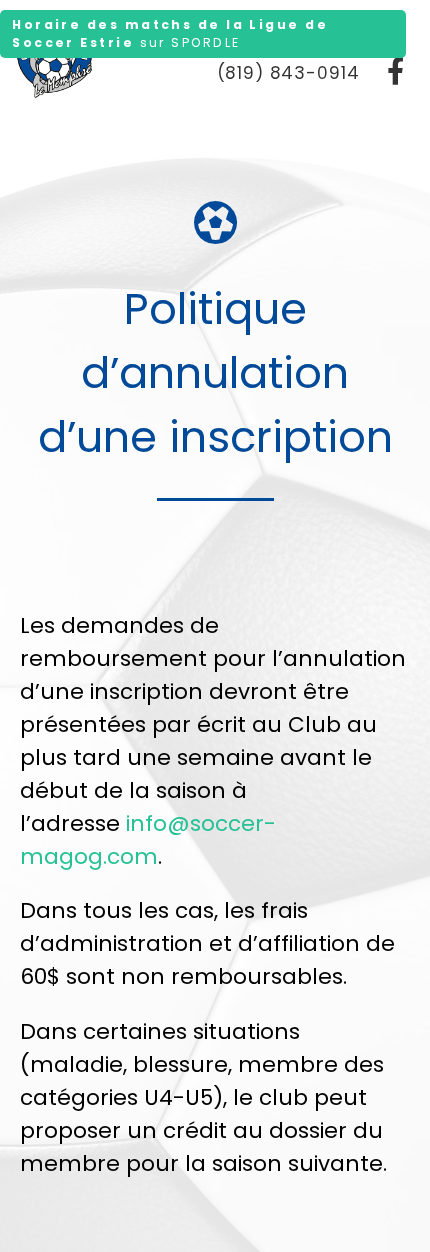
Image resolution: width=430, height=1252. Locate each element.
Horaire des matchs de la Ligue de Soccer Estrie (170, 33)
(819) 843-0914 (288, 73)
